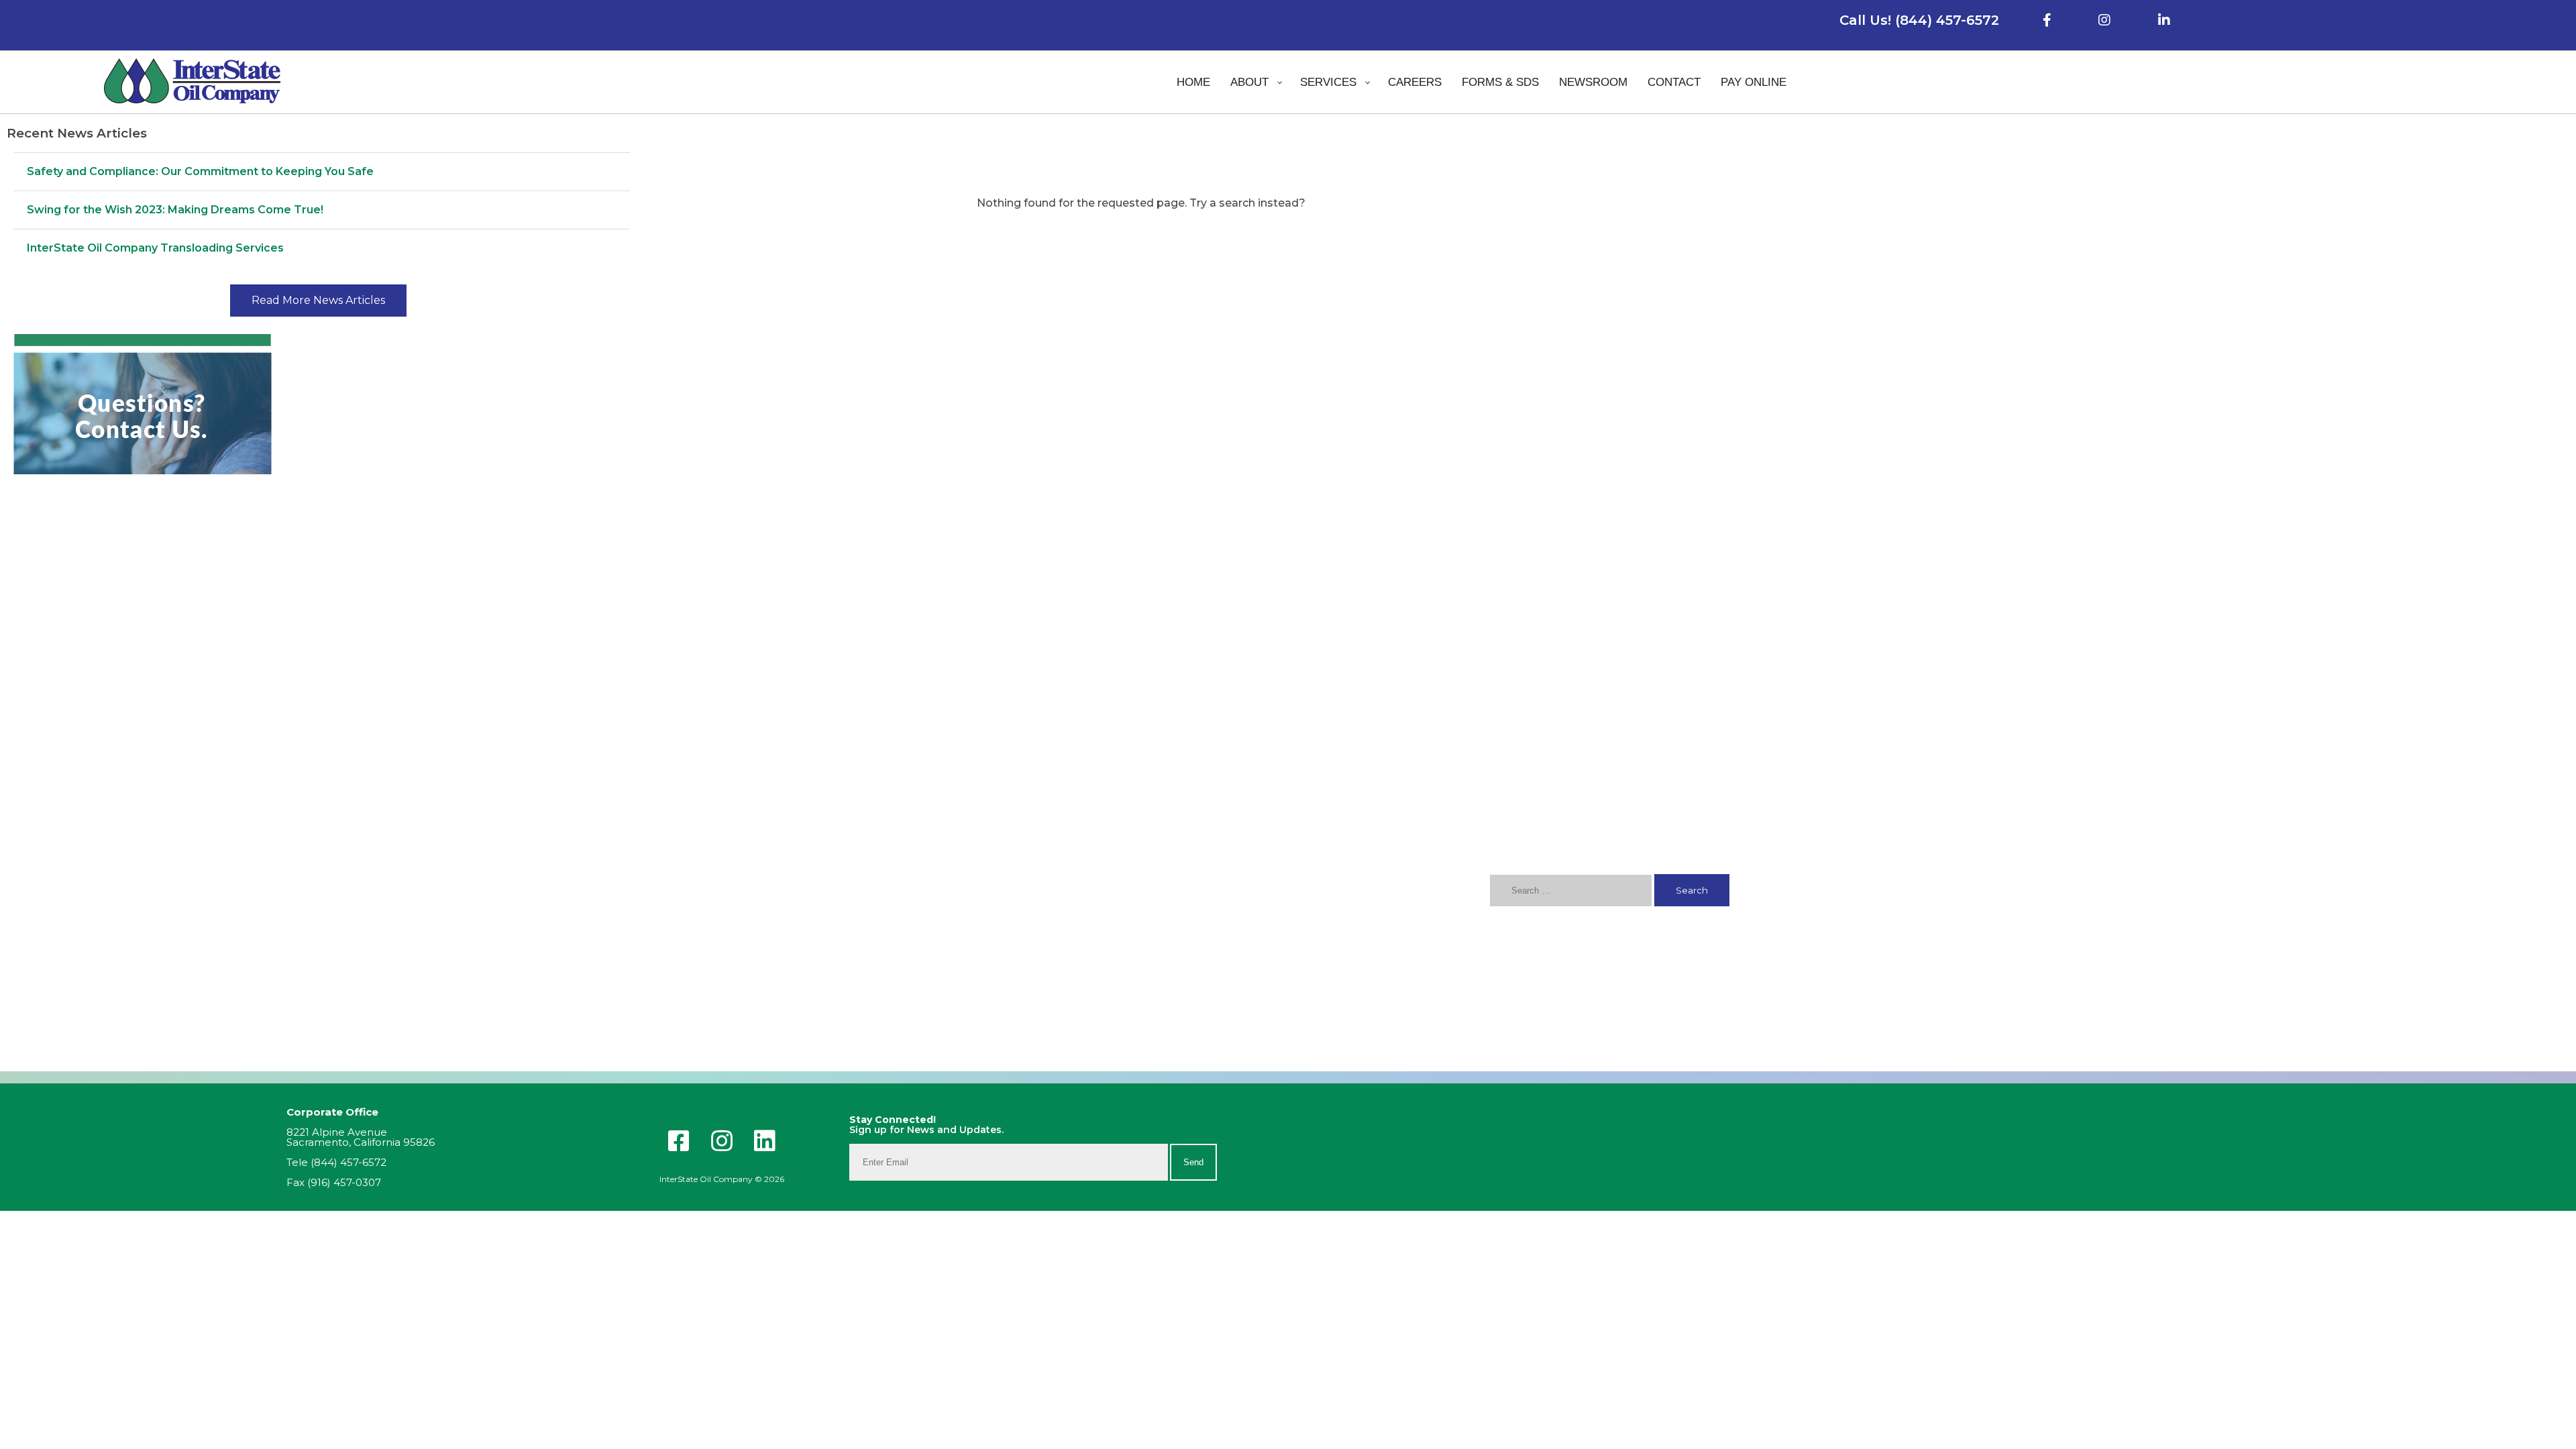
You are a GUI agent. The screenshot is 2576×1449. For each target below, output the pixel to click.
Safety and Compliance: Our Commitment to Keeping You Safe (200, 171)
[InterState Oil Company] (193, 82)
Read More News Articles (318, 300)
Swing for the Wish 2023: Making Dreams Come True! (175, 210)
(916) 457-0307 (344, 1182)
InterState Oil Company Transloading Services (155, 248)
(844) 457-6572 (348, 1162)
